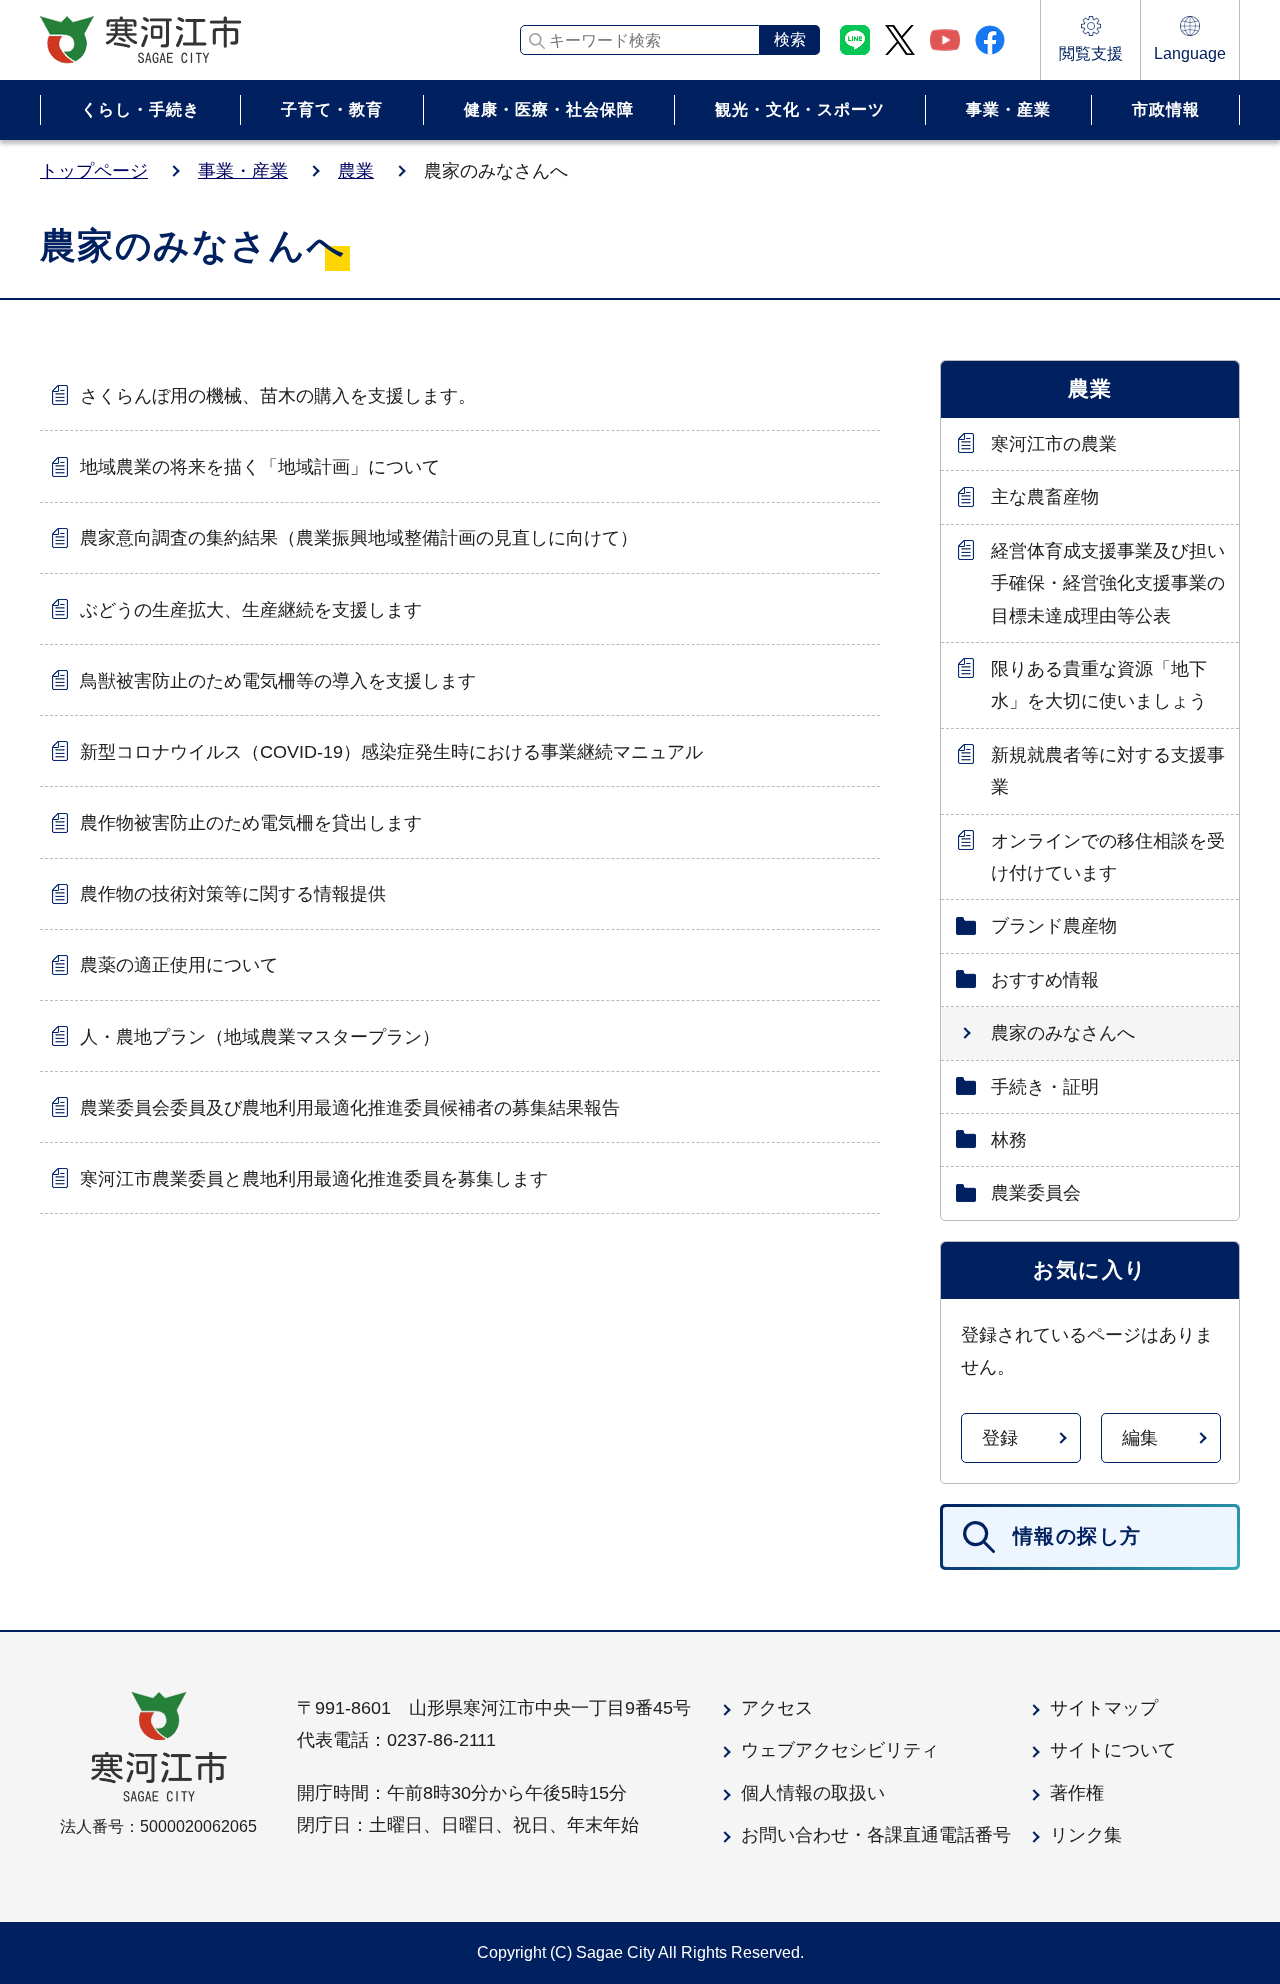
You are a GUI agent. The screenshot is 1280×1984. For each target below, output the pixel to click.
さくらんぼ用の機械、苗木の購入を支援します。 (278, 396)
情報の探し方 (1077, 1536)
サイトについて (1113, 1750)
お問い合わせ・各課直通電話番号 (876, 1835)
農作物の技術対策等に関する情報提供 (233, 894)
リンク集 (1086, 1835)
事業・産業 (243, 171)
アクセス (777, 1708)
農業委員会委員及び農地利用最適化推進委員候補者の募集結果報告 (350, 1108)
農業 (356, 171)
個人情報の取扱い (813, 1793)
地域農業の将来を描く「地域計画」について (260, 467)
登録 (1000, 1438)
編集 (1140, 1438)
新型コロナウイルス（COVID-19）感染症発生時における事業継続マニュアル (391, 752)
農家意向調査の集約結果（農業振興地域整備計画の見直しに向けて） (359, 538)
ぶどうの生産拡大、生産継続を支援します (251, 610)
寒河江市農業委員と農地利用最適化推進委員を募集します (314, 1179)
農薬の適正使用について (179, 965)
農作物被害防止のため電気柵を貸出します (251, 823)
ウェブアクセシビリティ (840, 1750)
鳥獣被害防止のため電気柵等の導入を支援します (278, 681)
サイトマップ (1104, 1708)
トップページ (94, 171)
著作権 (1077, 1793)
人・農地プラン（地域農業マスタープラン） (260, 1037)
